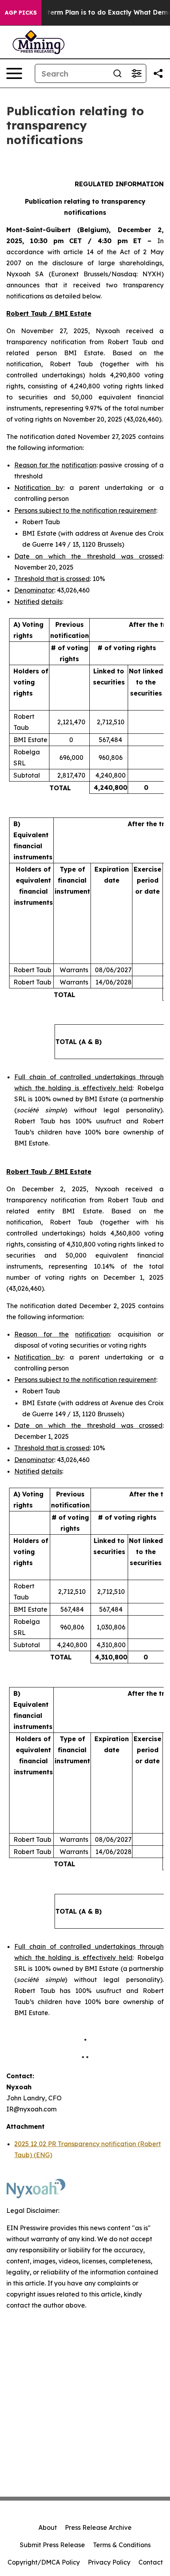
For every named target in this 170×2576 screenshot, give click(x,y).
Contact (151, 2562)
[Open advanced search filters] (136, 73)
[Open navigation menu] (14, 73)
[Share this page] (158, 73)
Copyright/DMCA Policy (44, 2562)
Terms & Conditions (122, 2545)
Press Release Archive (98, 2527)
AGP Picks (21, 13)
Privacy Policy (109, 2562)
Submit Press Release (52, 2545)
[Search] (117, 73)
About (48, 2527)
